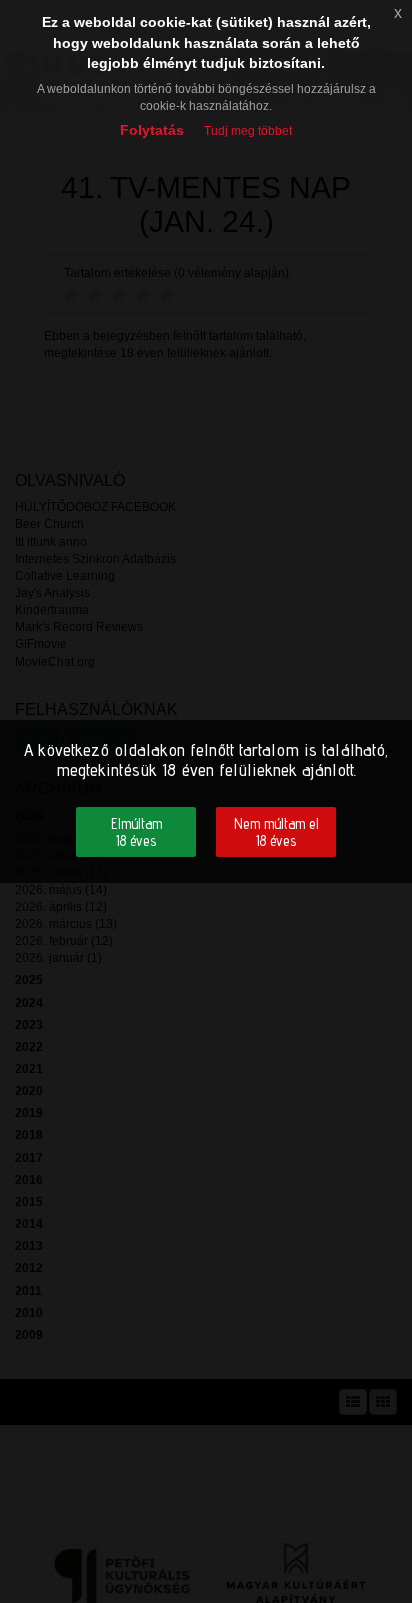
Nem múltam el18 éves (276, 832)
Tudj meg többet (248, 131)
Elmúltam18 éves (136, 832)
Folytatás (152, 130)
